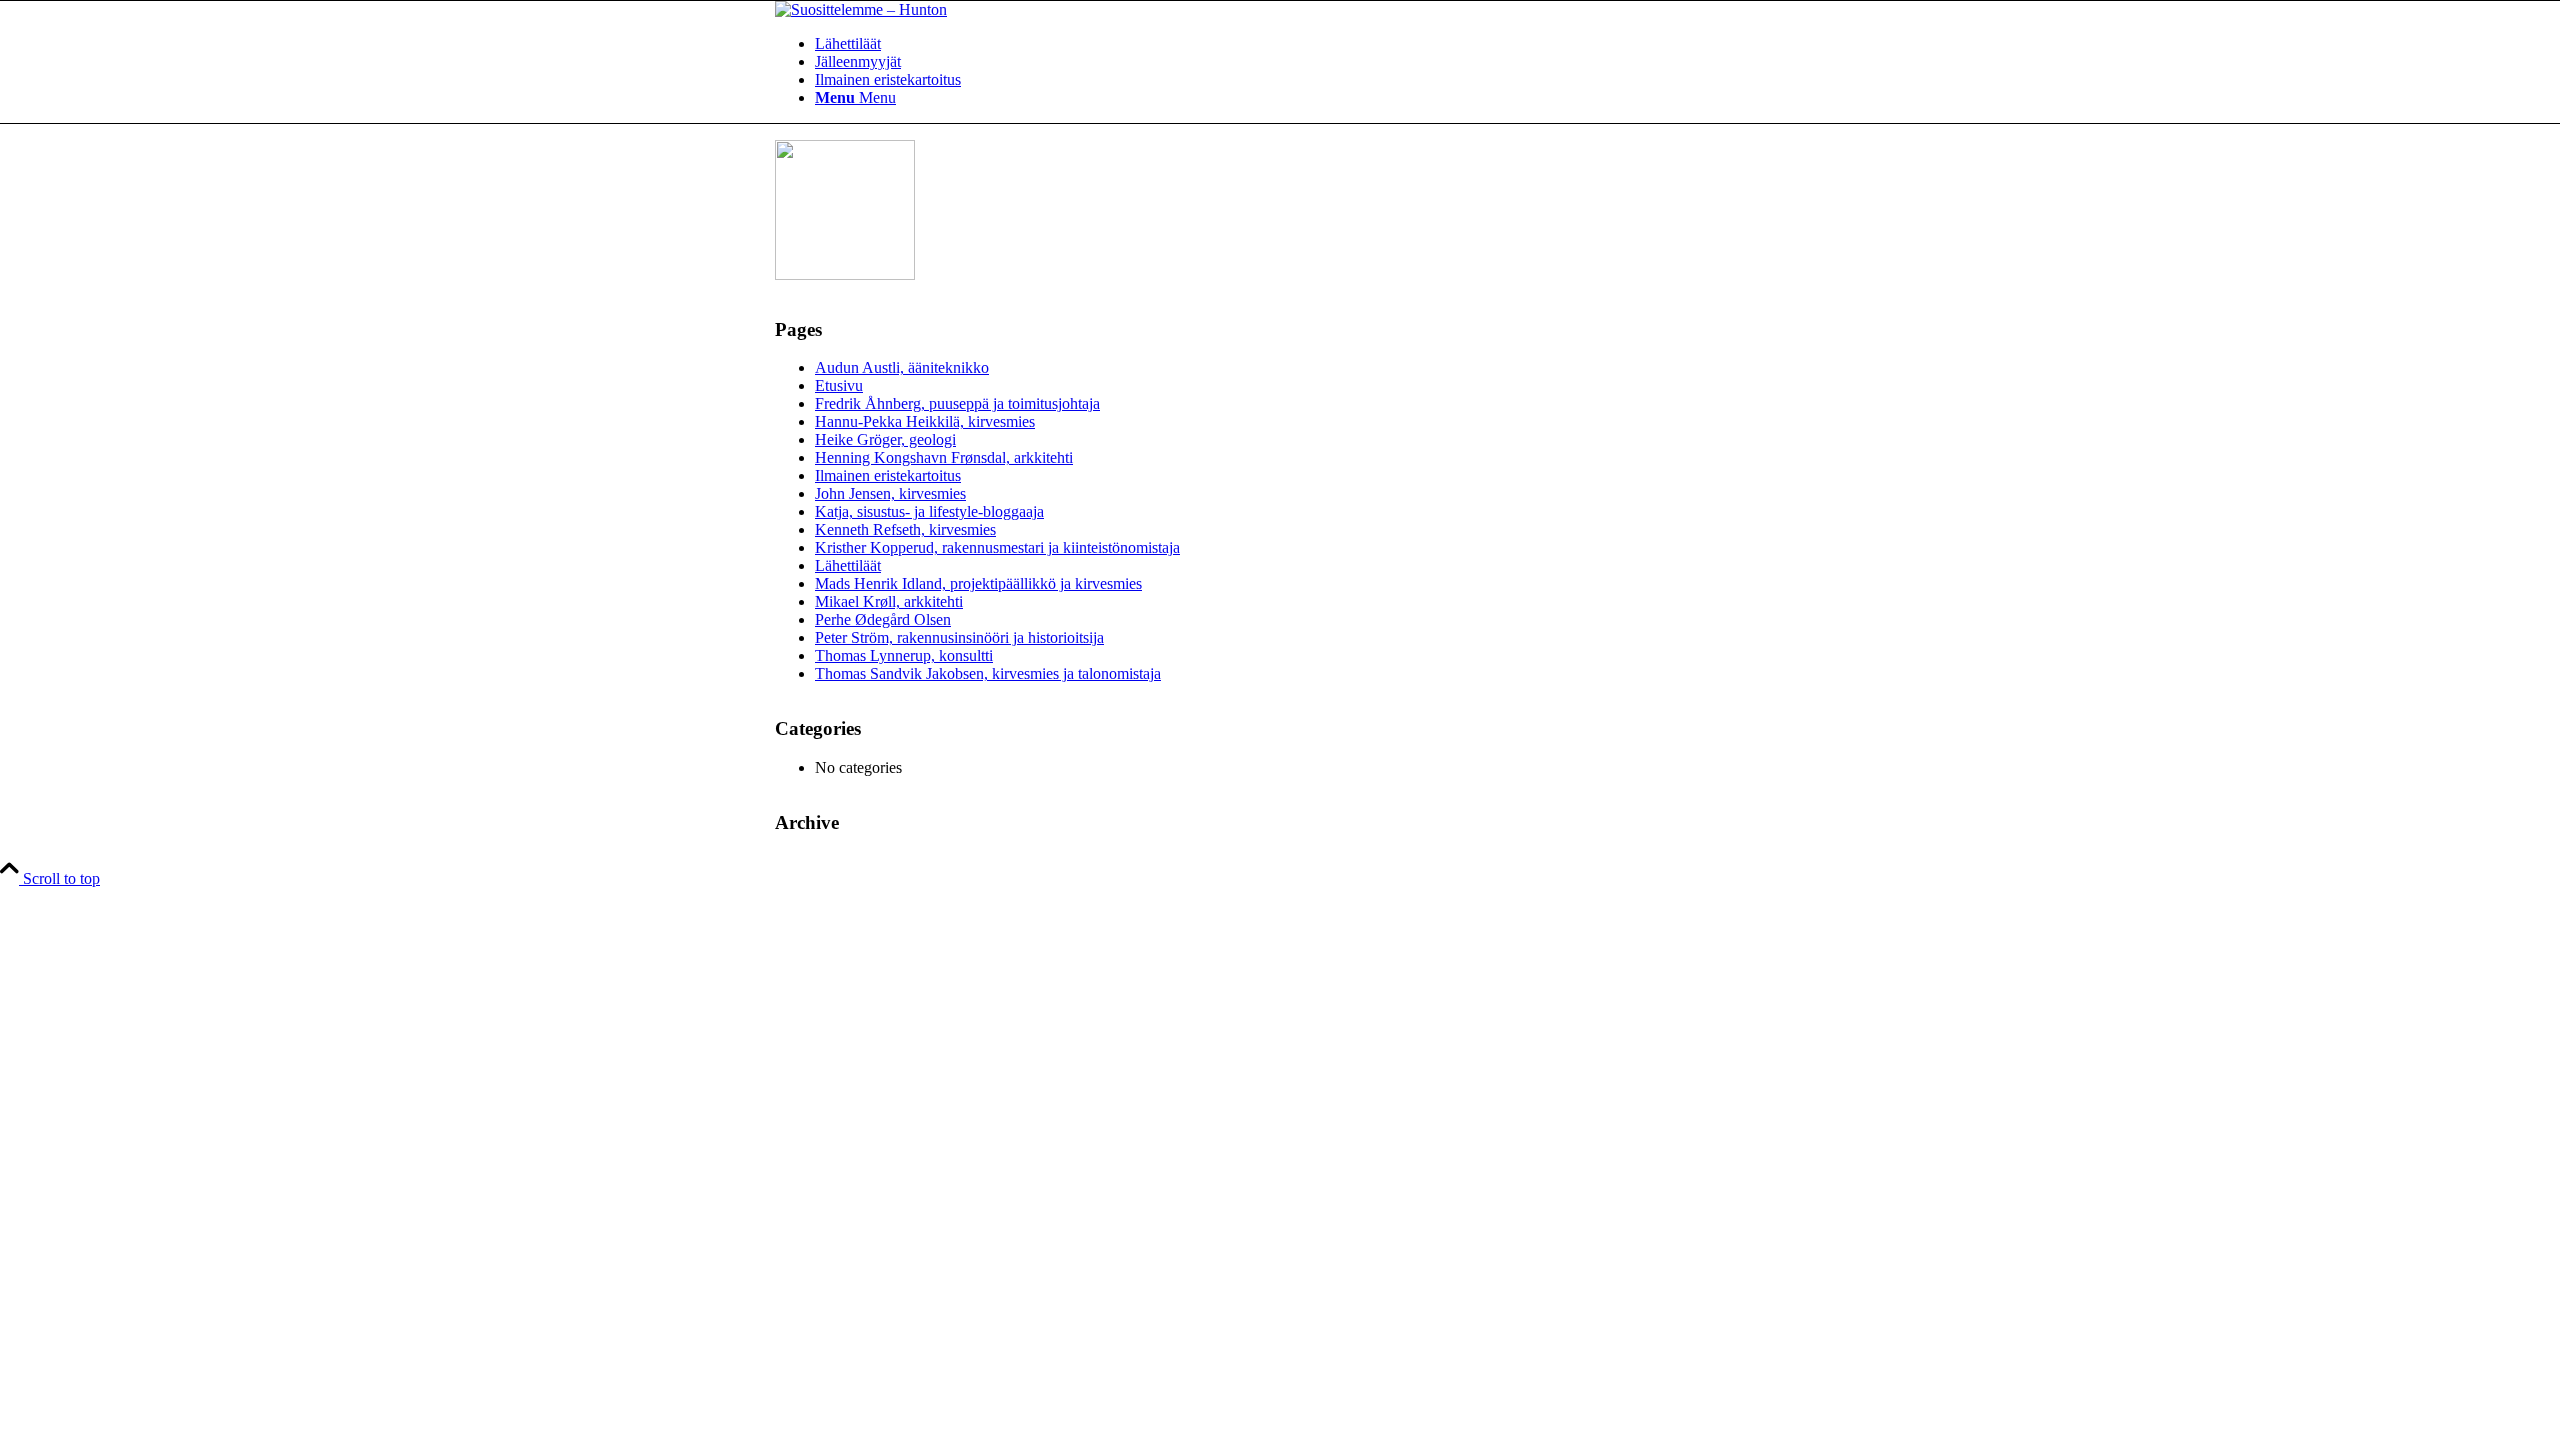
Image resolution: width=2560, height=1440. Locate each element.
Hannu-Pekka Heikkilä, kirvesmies (925, 421)
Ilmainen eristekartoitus (888, 475)
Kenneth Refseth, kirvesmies (905, 529)
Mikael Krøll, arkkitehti (889, 601)
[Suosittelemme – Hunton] (861, 9)
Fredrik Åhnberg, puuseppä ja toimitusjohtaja (957, 403)
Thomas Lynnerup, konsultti (904, 655)
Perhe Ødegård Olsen (883, 619)
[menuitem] (1300, 44)
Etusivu (839, 385)
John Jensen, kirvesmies (890, 493)
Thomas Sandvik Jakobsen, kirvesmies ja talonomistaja (988, 673)
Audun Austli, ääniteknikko (902, 367)
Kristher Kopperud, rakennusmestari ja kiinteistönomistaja (997, 547)
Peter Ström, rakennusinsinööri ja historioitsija (959, 637)
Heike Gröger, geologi (885, 439)
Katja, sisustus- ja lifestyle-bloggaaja (929, 511)
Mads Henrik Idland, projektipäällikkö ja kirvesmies (978, 583)
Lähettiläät (848, 565)
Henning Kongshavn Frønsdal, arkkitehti (944, 457)
